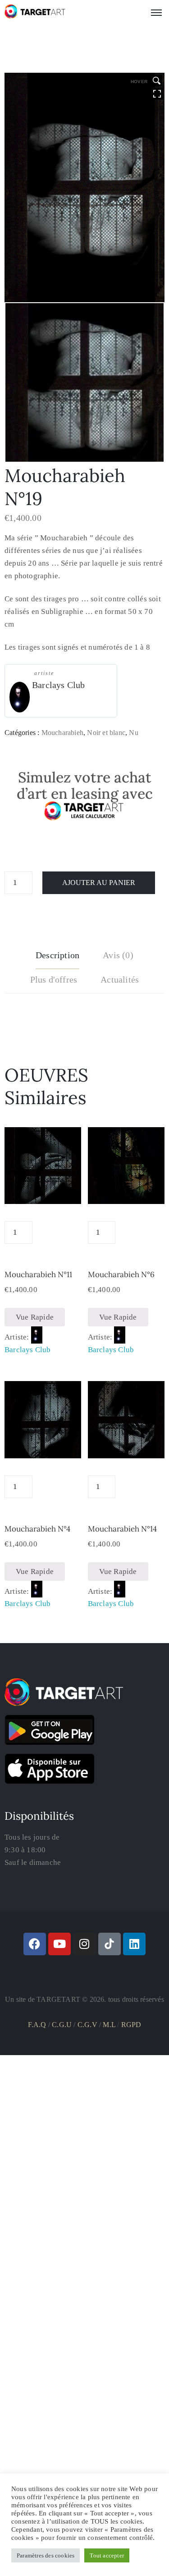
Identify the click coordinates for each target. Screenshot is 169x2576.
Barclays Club (59, 685)
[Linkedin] (134, 1944)
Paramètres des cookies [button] (46, 2555)
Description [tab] (57, 955)
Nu (133, 733)
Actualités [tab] (120, 979)
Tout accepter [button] (107, 2555)
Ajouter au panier (99, 883)
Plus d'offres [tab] (54, 979)
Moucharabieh (62, 733)
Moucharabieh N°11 (38, 1274)
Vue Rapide (35, 1317)
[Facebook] (35, 1944)
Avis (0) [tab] (118, 955)
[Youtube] (59, 1944)
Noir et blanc (106, 733)
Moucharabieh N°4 (37, 1529)
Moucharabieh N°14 (122, 1529)
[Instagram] (85, 1944)
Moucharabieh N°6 (121, 1274)
